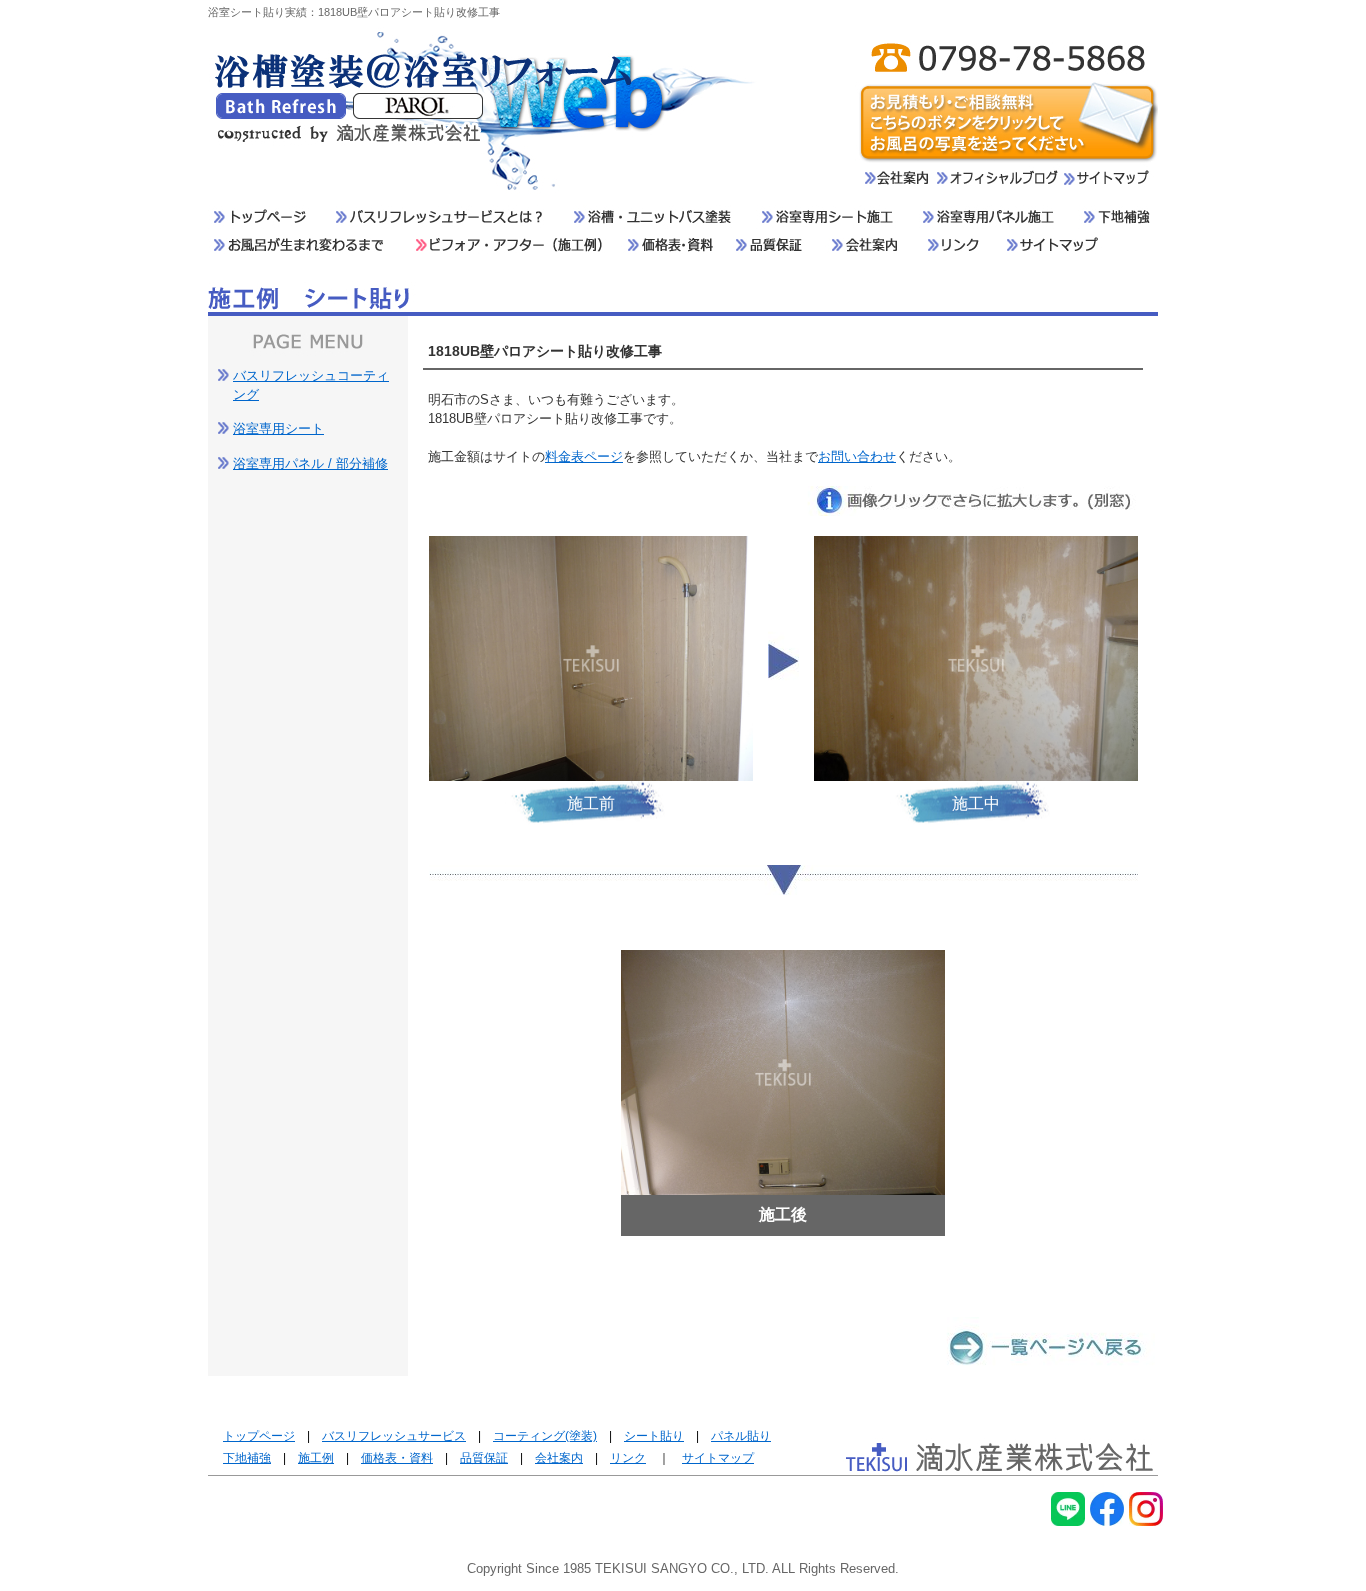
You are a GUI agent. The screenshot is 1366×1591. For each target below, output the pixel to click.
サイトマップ (718, 1458)
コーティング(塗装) (545, 1436)
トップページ (259, 1436)
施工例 (316, 1458)
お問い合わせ (857, 456)
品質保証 (484, 1458)
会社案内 (559, 1458)
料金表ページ (584, 456)
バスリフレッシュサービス (394, 1436)
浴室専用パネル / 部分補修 (310, 463)
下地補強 (247, 1458)
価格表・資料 (397, 1458)
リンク (628, 1458)
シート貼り (654, 1436)
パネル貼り (741, 1436)
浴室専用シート (278, 428)
